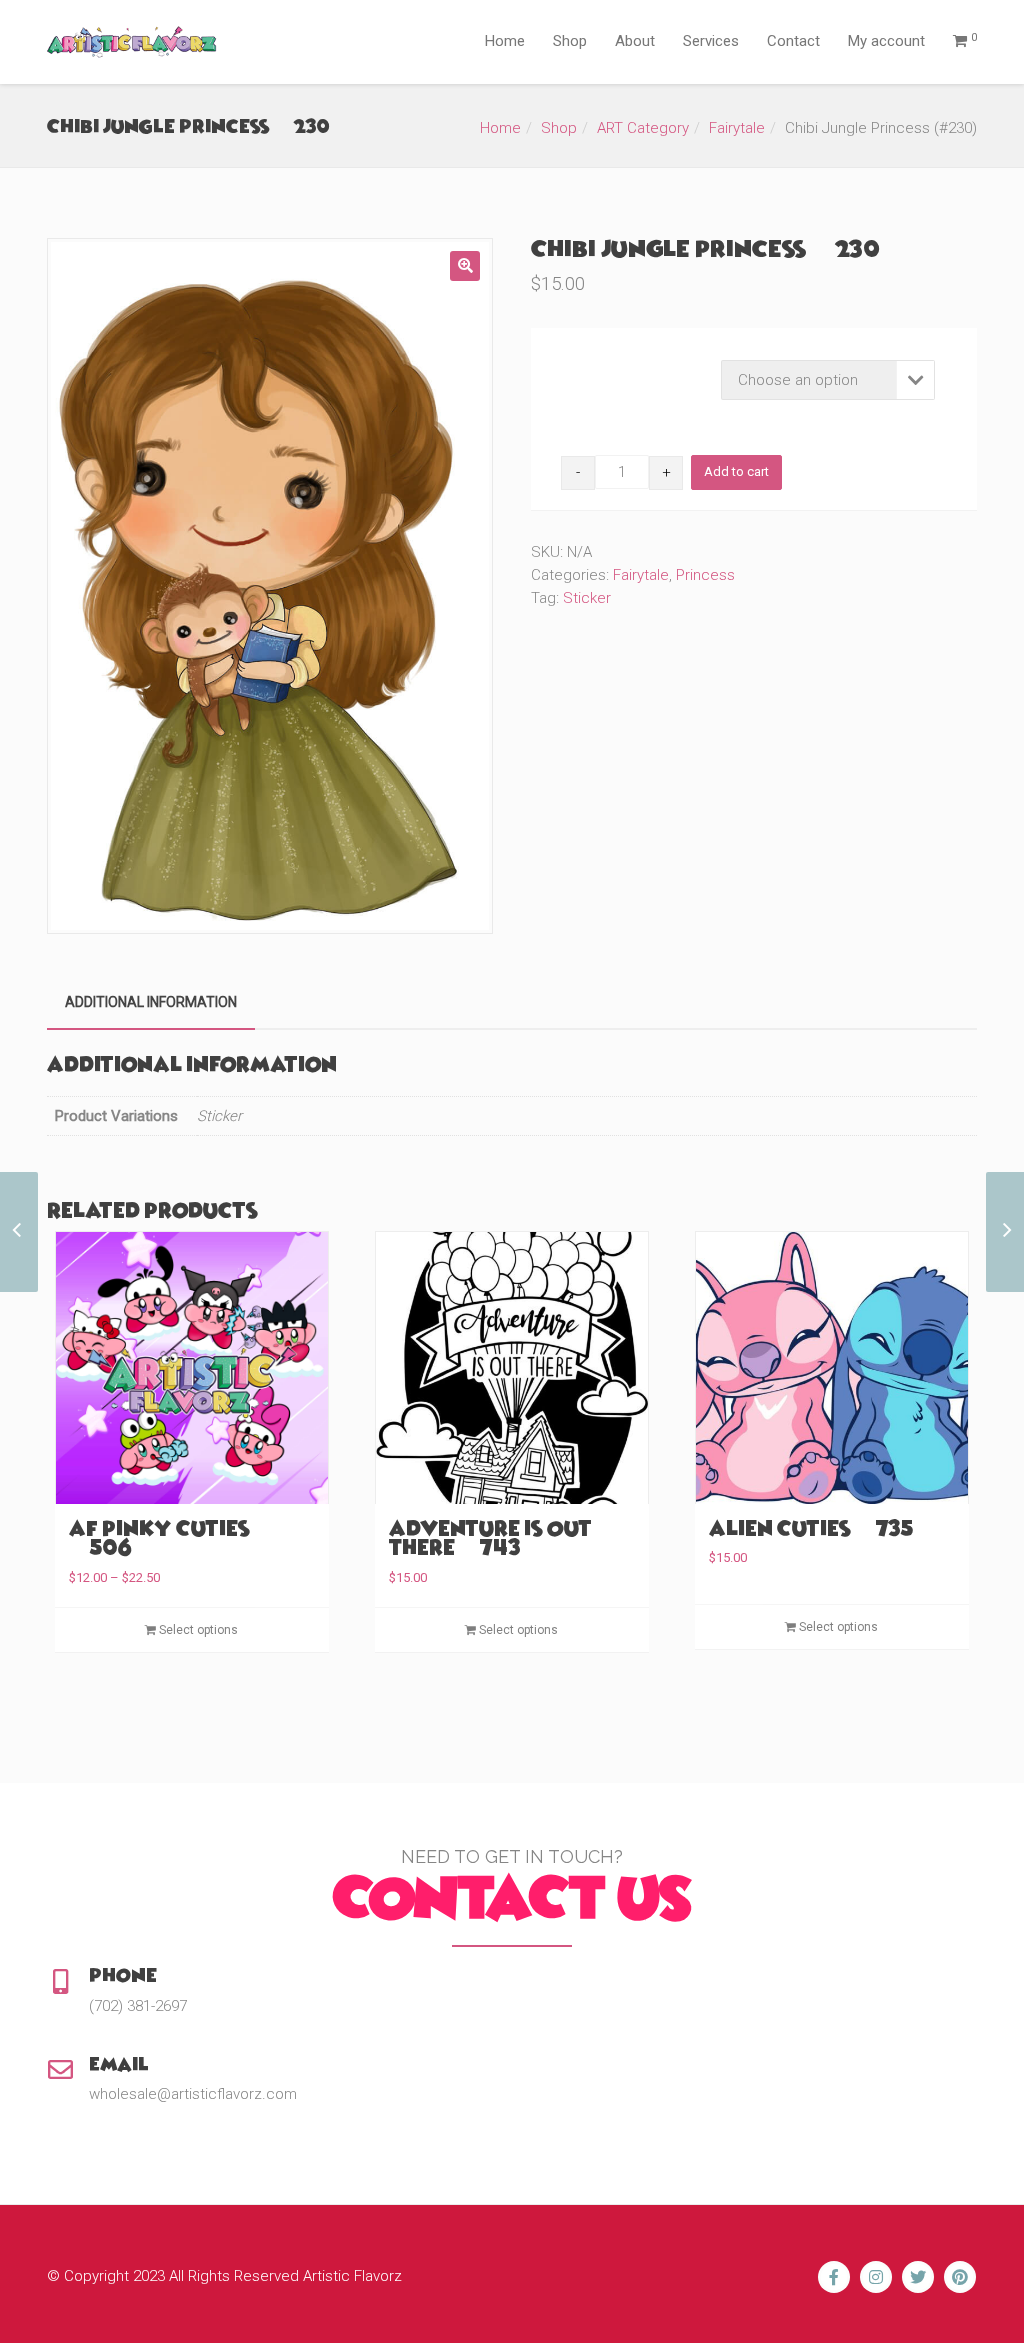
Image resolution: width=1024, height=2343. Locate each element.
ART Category (643, 128)
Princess (705, 575)
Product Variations (618, 365)
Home (505, 41)
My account (886, 41)
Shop (570, 41)
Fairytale (737, 128)
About (635, 41)
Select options (197, 1630)
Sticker (587, 598)
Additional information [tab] (151, 1002)
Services (711, 41)
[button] (465, 266)
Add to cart (736, 471)
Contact (793, 41)
